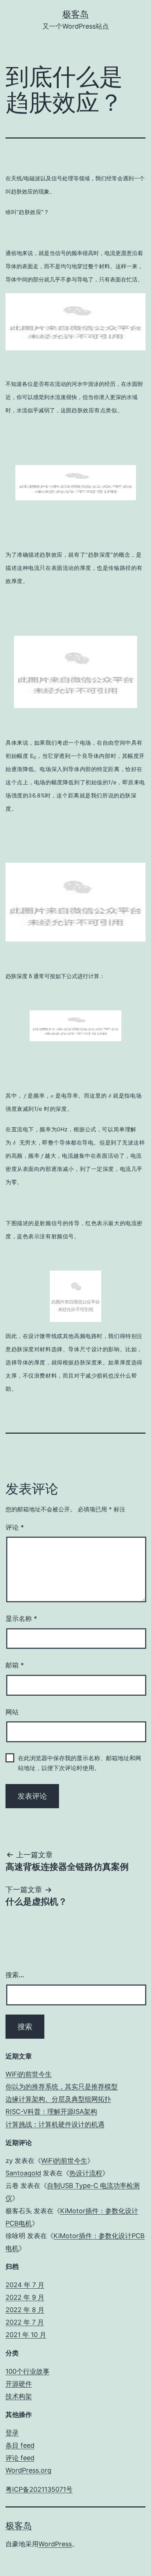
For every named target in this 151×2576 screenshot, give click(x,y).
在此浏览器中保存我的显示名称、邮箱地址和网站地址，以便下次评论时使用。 (80, 1763)
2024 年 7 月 (25, 2285)
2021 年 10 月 (26, 2335)
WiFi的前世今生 (29, 2074)
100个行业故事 (27, 2371)
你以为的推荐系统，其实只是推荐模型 (62, 2087)
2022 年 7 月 (25, 2322)
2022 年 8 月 (25, 2310)
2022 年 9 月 (25, 2297)
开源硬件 (19, 2384)
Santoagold (23, 2173)
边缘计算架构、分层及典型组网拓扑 (58, 2099)
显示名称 (21, 1619)
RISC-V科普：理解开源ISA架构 (51, 2111)
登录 (12, 2433)
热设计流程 (86, 2173)
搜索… (15, 1975)
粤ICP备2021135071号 (39, 2489)
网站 (12, 1712)
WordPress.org (28, 2470)
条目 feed (20, 2445)
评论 (15, 1527)
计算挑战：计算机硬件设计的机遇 (55, 2124)
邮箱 (15, 1665)
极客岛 (75, 14)
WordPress (55, 2544)
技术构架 (19, 2396)
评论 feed (20, 2458)
